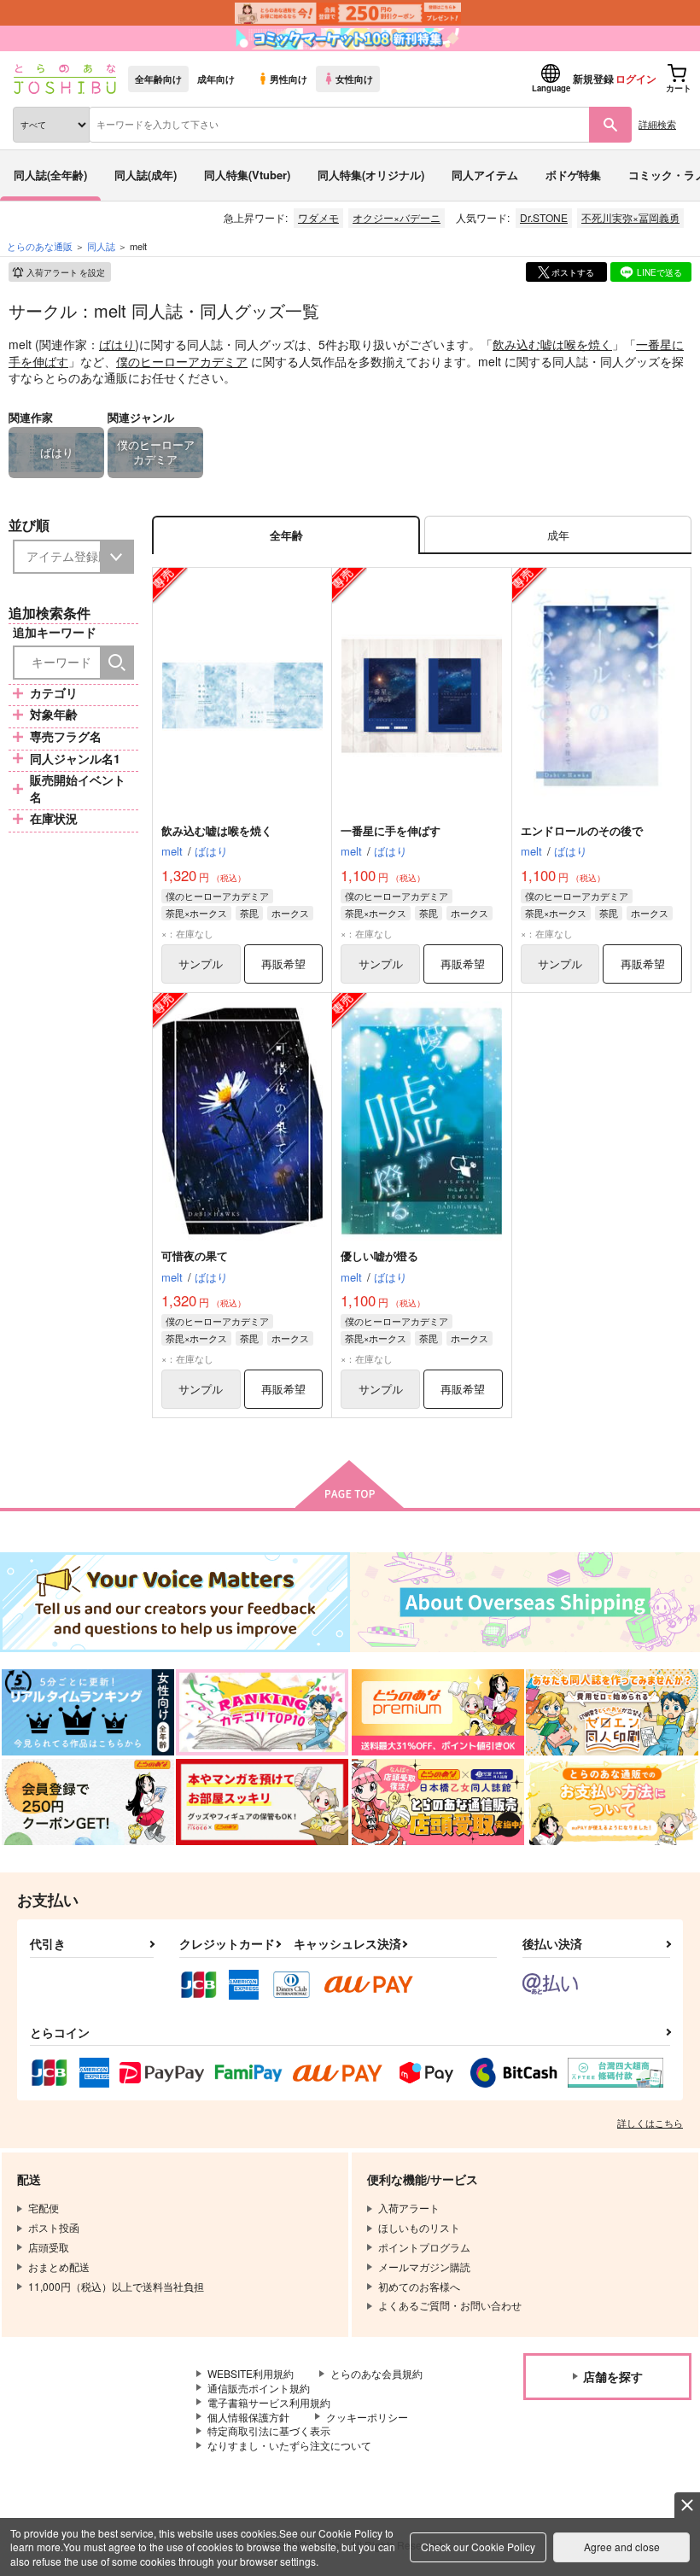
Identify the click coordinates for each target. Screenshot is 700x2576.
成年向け (216, 79)
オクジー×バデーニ (397, 217)
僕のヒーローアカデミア (182, 361)
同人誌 (101, 246)
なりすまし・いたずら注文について (289, 2445)
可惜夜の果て (195, 1256)
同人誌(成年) (146, 175)
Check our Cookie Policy (478, 2547)
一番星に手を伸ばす (391, 830)
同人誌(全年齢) (50, 175)
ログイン (636, 79)
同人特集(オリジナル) (371, 175)
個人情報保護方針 (248, 2417)
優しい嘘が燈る (379, 1256)
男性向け (289, 79)
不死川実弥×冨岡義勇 (630, 217)
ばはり (117, 344)
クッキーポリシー (367, 2417)
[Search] (117, 663)
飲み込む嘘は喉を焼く (552, 344)
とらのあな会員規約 (376, 2373)
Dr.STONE (544, 217)
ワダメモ (318, 217)
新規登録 (593, 79)
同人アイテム (485, 175)
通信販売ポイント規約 (259, 2388)
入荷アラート (66, 272)
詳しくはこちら (650, 2123)
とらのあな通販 (40, 246)
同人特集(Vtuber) (247, 175)
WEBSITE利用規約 (251, 2373)
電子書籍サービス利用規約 (269, 2402)
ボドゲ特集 (573, 175)
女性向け (354, 79)
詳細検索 (657, 124)
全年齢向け (158, 79)
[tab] (558, 535)
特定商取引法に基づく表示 (269, 2430)
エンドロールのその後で (582, 830)
